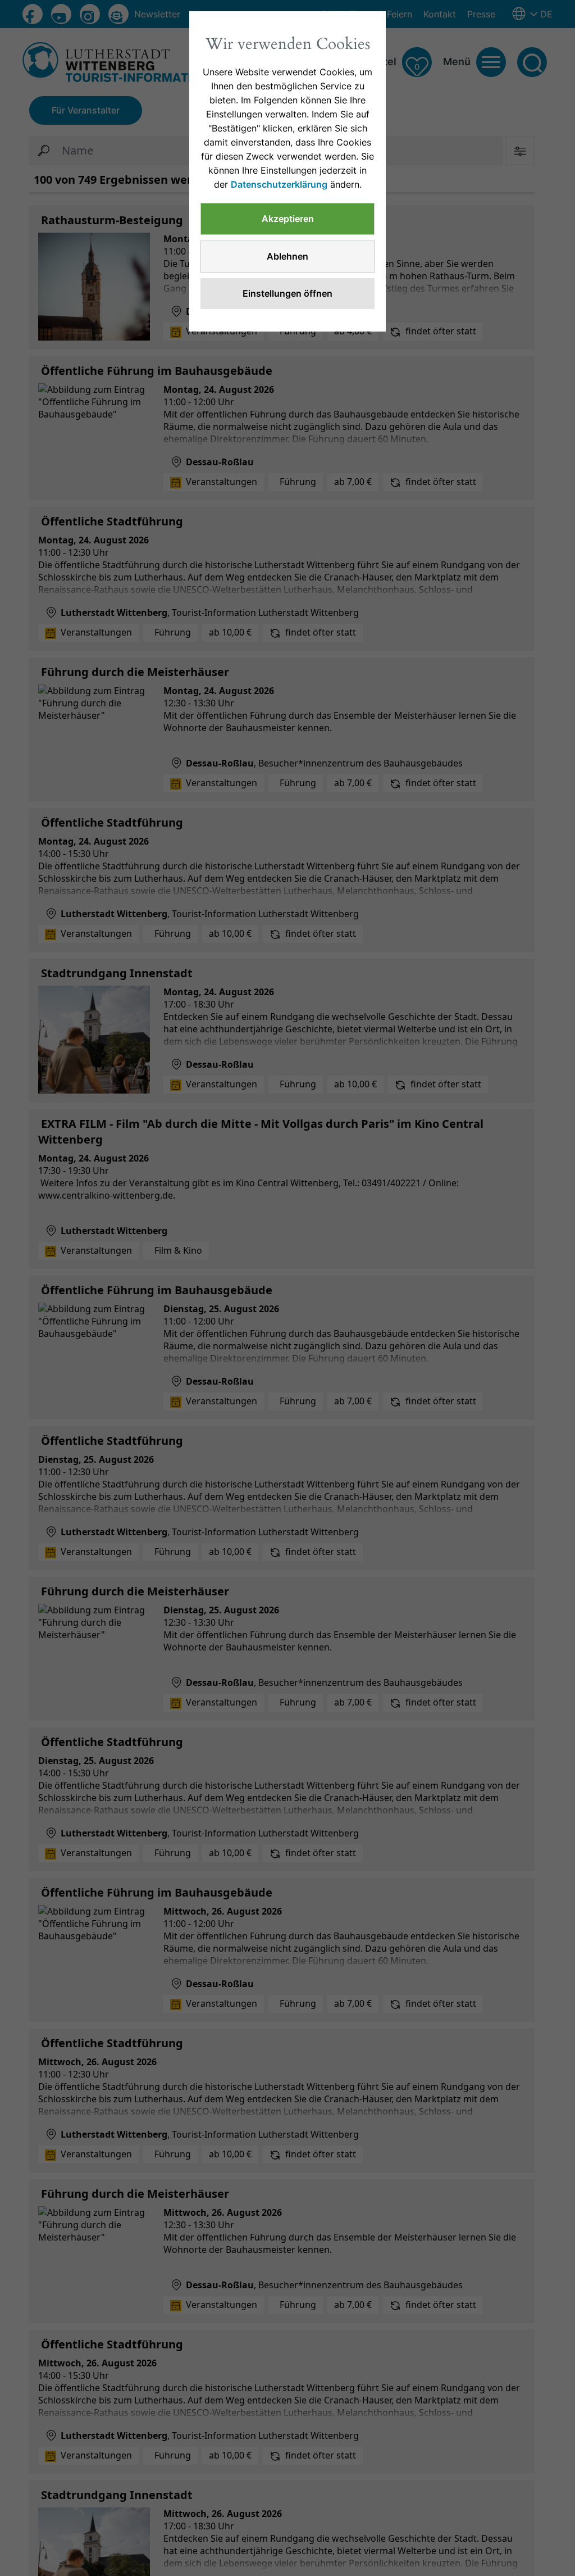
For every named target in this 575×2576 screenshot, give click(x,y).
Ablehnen (287, 256)
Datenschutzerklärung (279, 184)
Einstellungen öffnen (287, 293)
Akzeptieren (288, 219)
